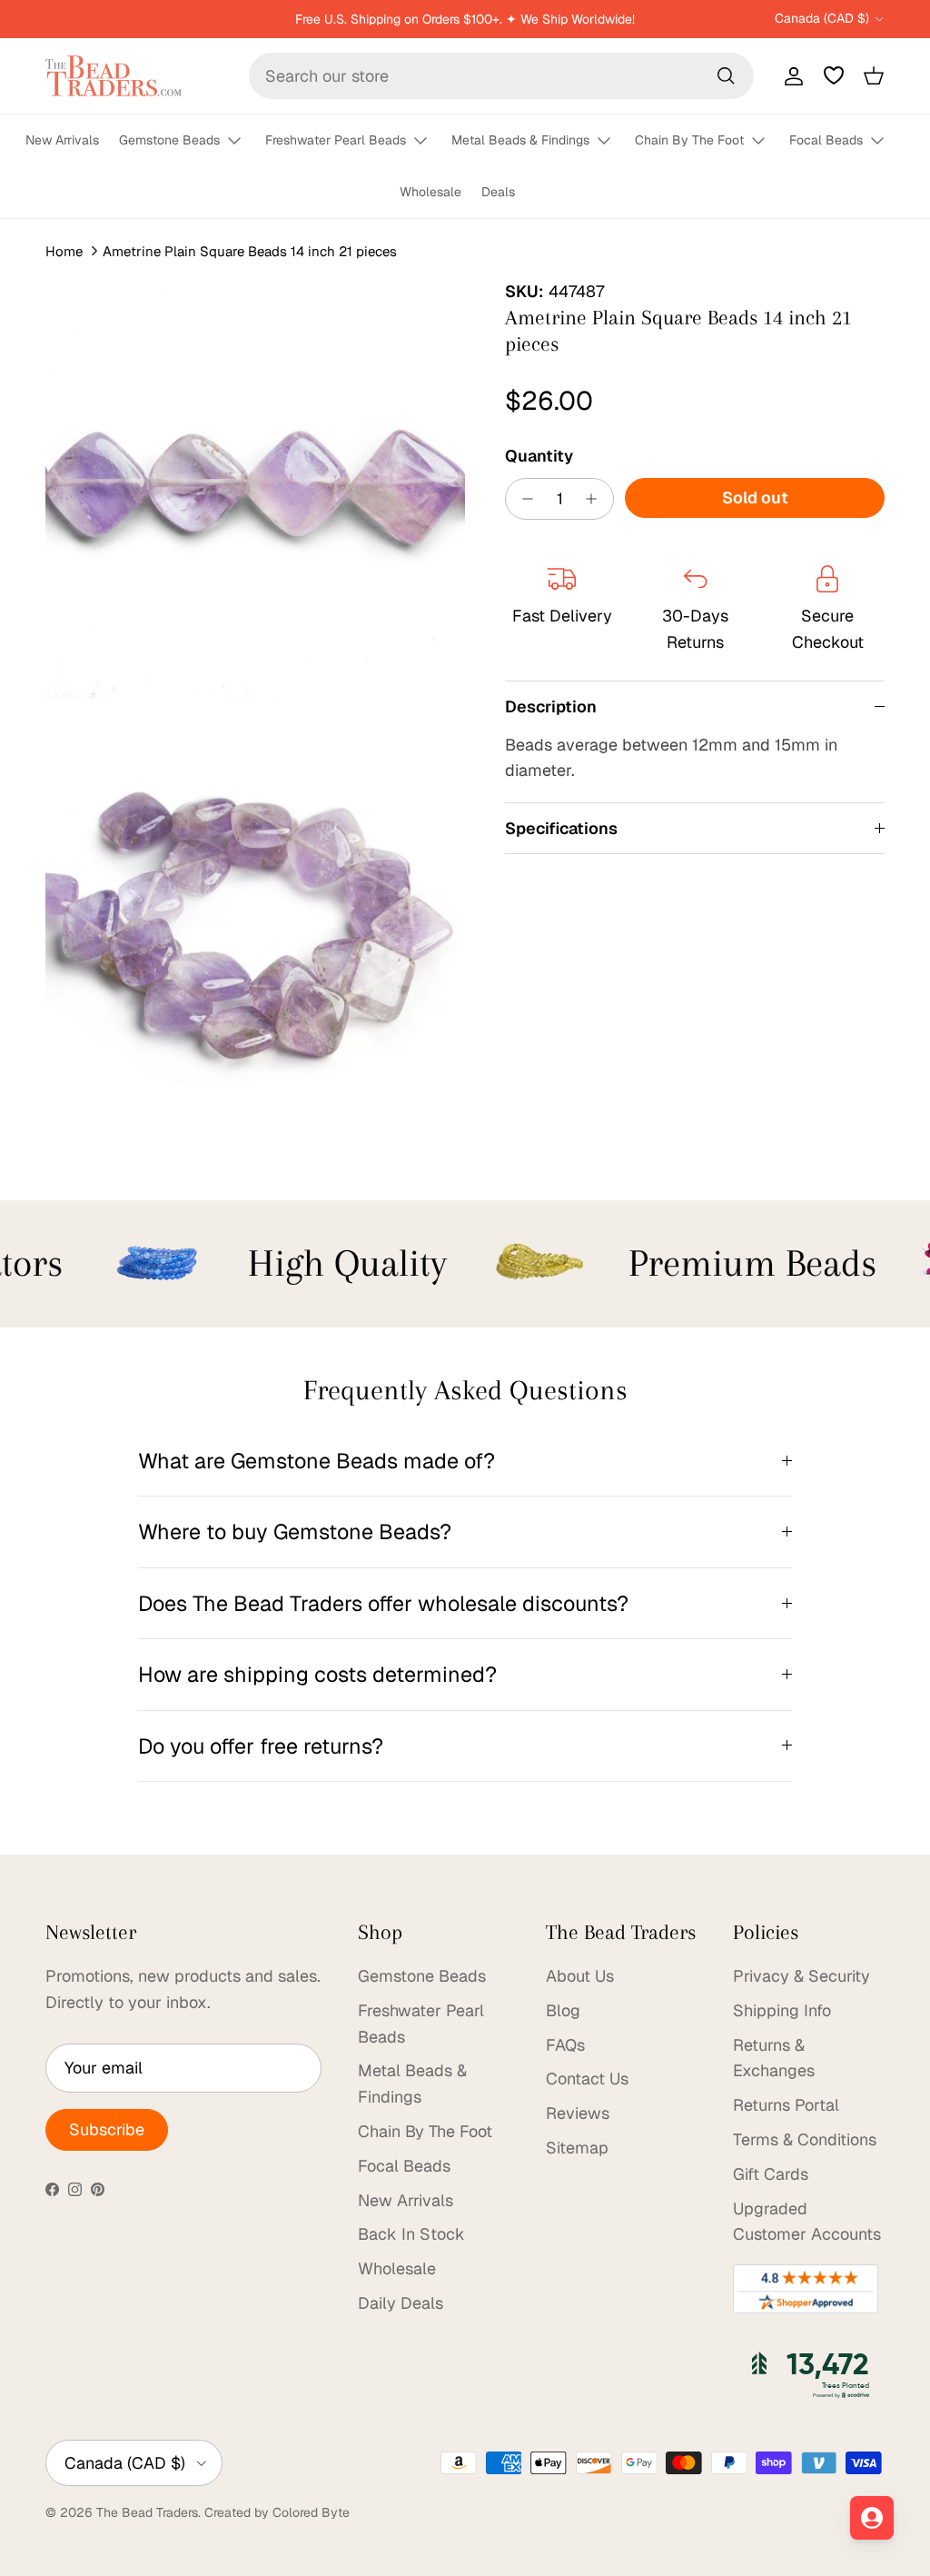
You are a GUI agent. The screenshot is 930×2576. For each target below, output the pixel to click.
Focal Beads (826, 140)
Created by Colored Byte (277, 2512)
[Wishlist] (834, 75)
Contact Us (587, 2079)
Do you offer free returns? (261, 1746)
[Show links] (242, 141)
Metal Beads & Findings (520, 140)
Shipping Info (782, 2010)
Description (551, 706)
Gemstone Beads (169, 140)
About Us (580, 1976)
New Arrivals (62, 140)
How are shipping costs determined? (317, 1674)
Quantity (539, 456)
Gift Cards (771, 2174)
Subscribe (107, 2129)
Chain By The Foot (689, 140)
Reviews (578, 2113)
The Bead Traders (147, 2512)
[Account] (790, 75)
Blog (563, 2010)
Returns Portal (786, 2105)
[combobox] (501, 76)
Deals (498, 192)
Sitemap (577, 2148)
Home (64, 251)
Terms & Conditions (805, 2139)
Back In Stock (411, 2234)
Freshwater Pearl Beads (336, 140)
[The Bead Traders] (114, 76)
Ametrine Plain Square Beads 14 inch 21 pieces (250, 251)
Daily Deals (401, 2303)
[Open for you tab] (872, 2518)
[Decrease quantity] (523, 499)
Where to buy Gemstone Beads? (295, 1532)
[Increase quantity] (596, 499)
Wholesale (430, 192)
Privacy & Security (801, 1976)
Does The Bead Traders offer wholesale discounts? (383, 1603)
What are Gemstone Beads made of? (317, 1461)
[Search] (726, 75)
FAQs (565, 2045)
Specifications (561, 828)
